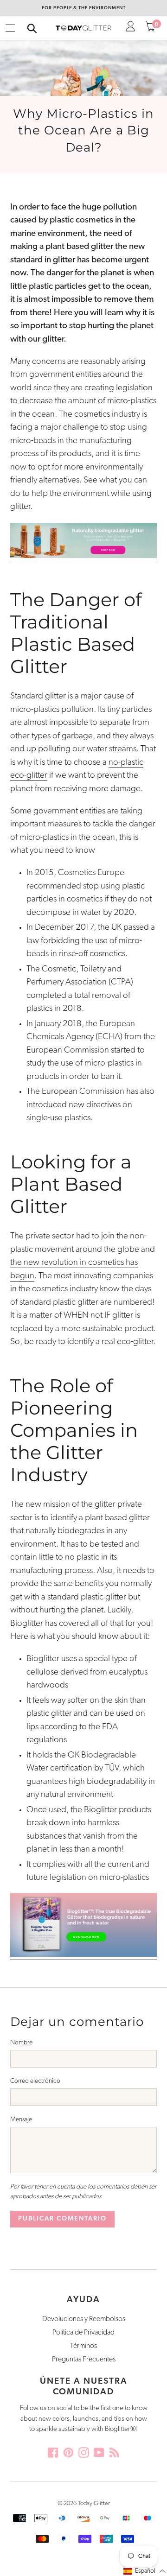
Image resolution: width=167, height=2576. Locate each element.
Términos (83, 2346)
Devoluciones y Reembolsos (84, 2319)
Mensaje (21, 2120)
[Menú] (10, 28)
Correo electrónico (35, 2081)
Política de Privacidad (83, 2333)
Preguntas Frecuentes (84, 2360)
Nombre (21, 2043)
